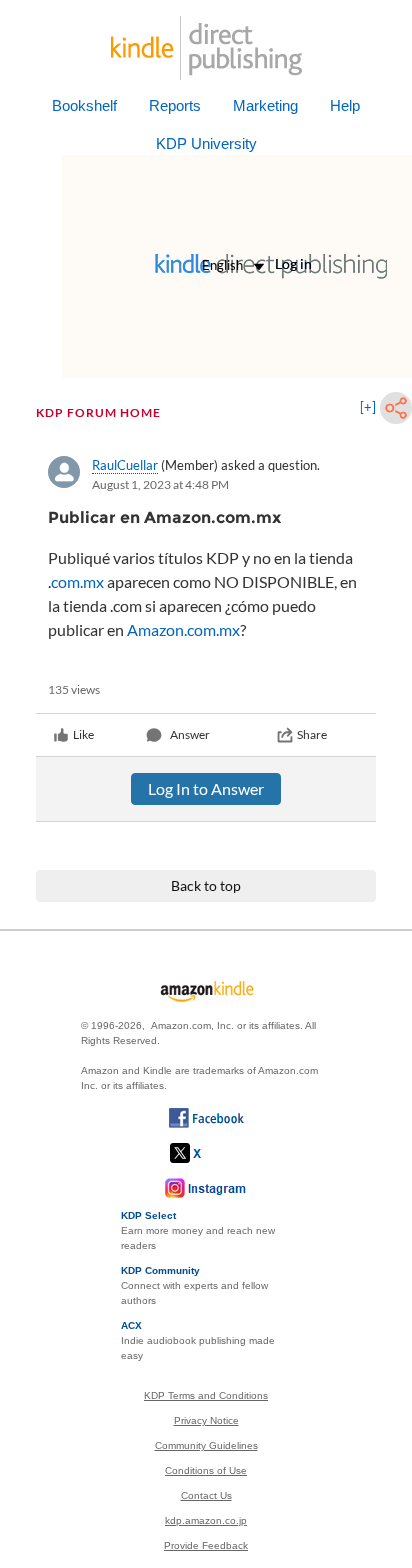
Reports (175, 105)
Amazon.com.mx (183, 629)
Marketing (265, 105)
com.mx (77, 581)
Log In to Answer (206, 788)
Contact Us (206, 1495)
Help (345, 105)
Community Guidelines (206, 1445)
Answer (190, 734)
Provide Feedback (206, 1545)
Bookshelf (84, 105)
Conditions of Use (206, 1470)
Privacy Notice (206, 1420)
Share (312, 734)
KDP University (206, 143)
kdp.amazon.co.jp (206, 1520)
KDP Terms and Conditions (206, 1395)
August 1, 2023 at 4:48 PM (160, 484)
